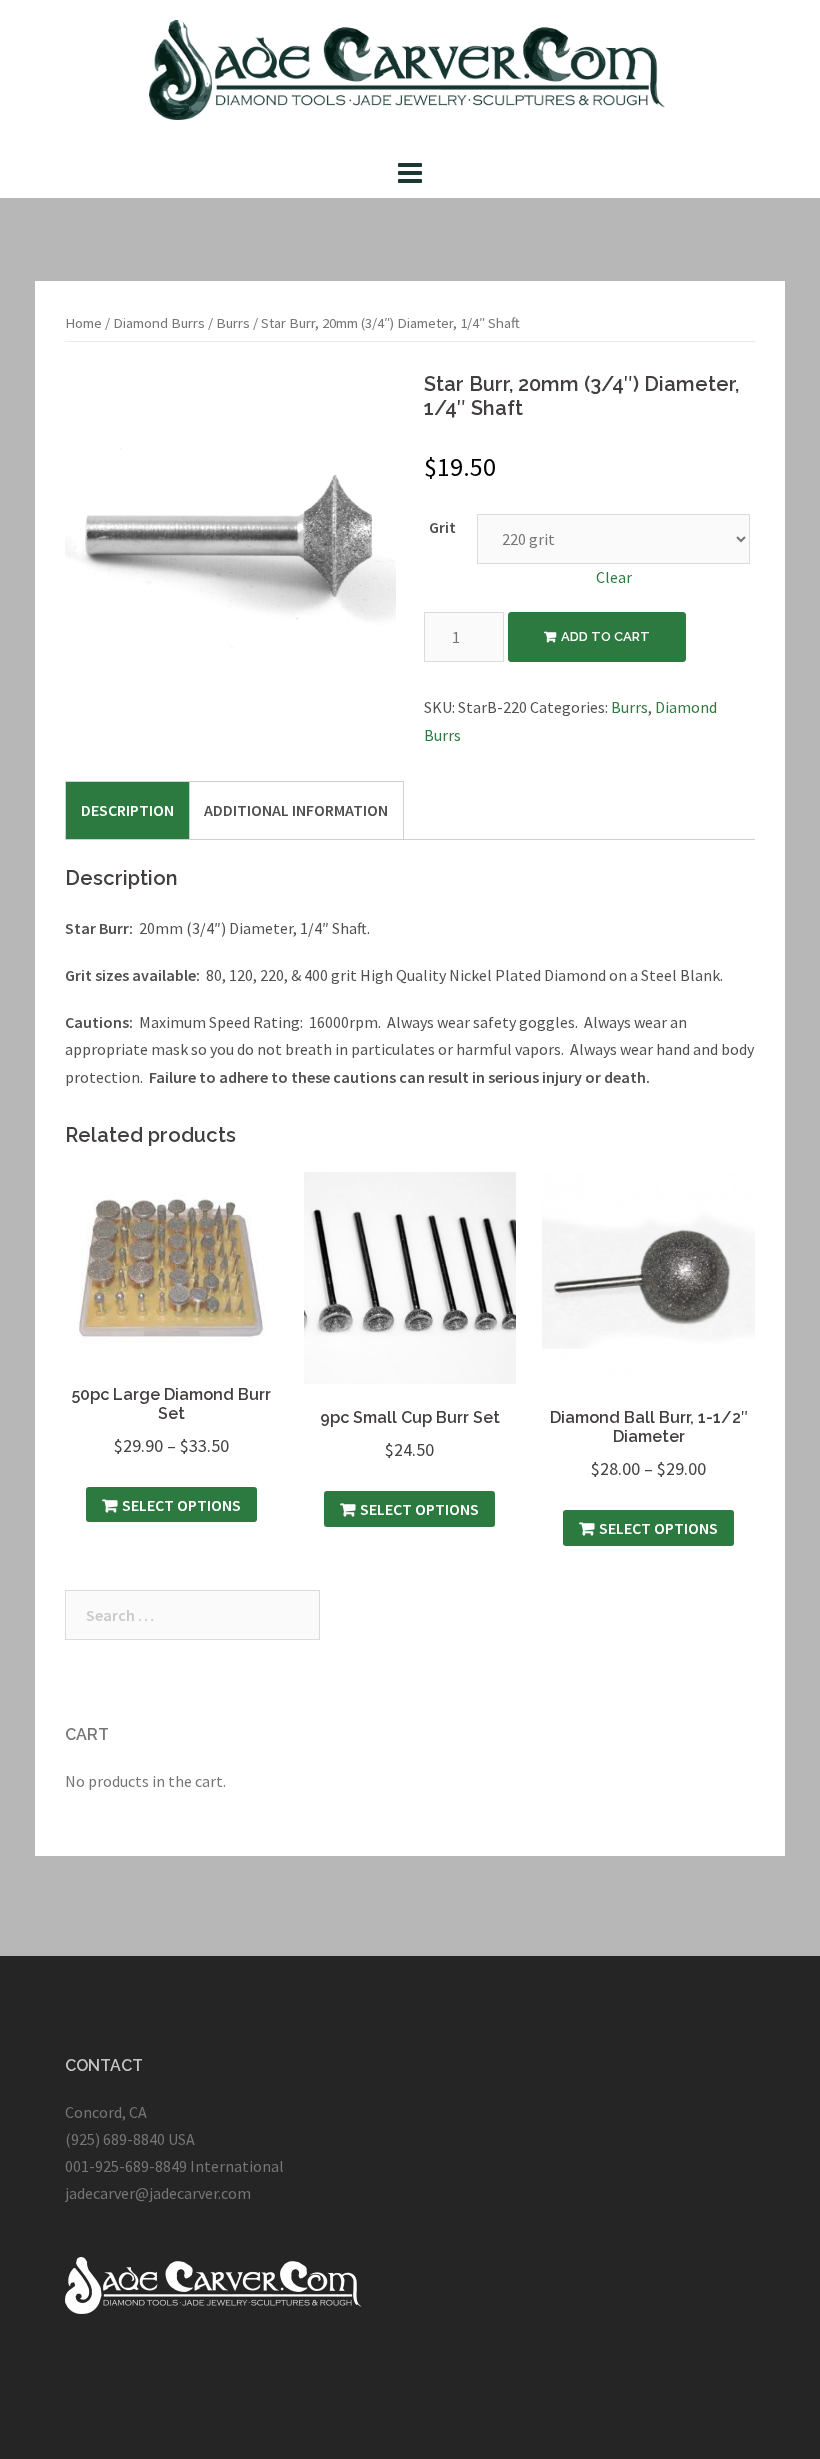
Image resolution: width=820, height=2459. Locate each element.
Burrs (233, 323)
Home (83, 323)
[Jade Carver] (410, 75)
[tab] (127, 810)
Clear (614, 577)
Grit (442, 527)
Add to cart (605, 636)
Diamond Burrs (159, 323)
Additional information (296, 810)
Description (127, 810)
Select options (181, 1505)
